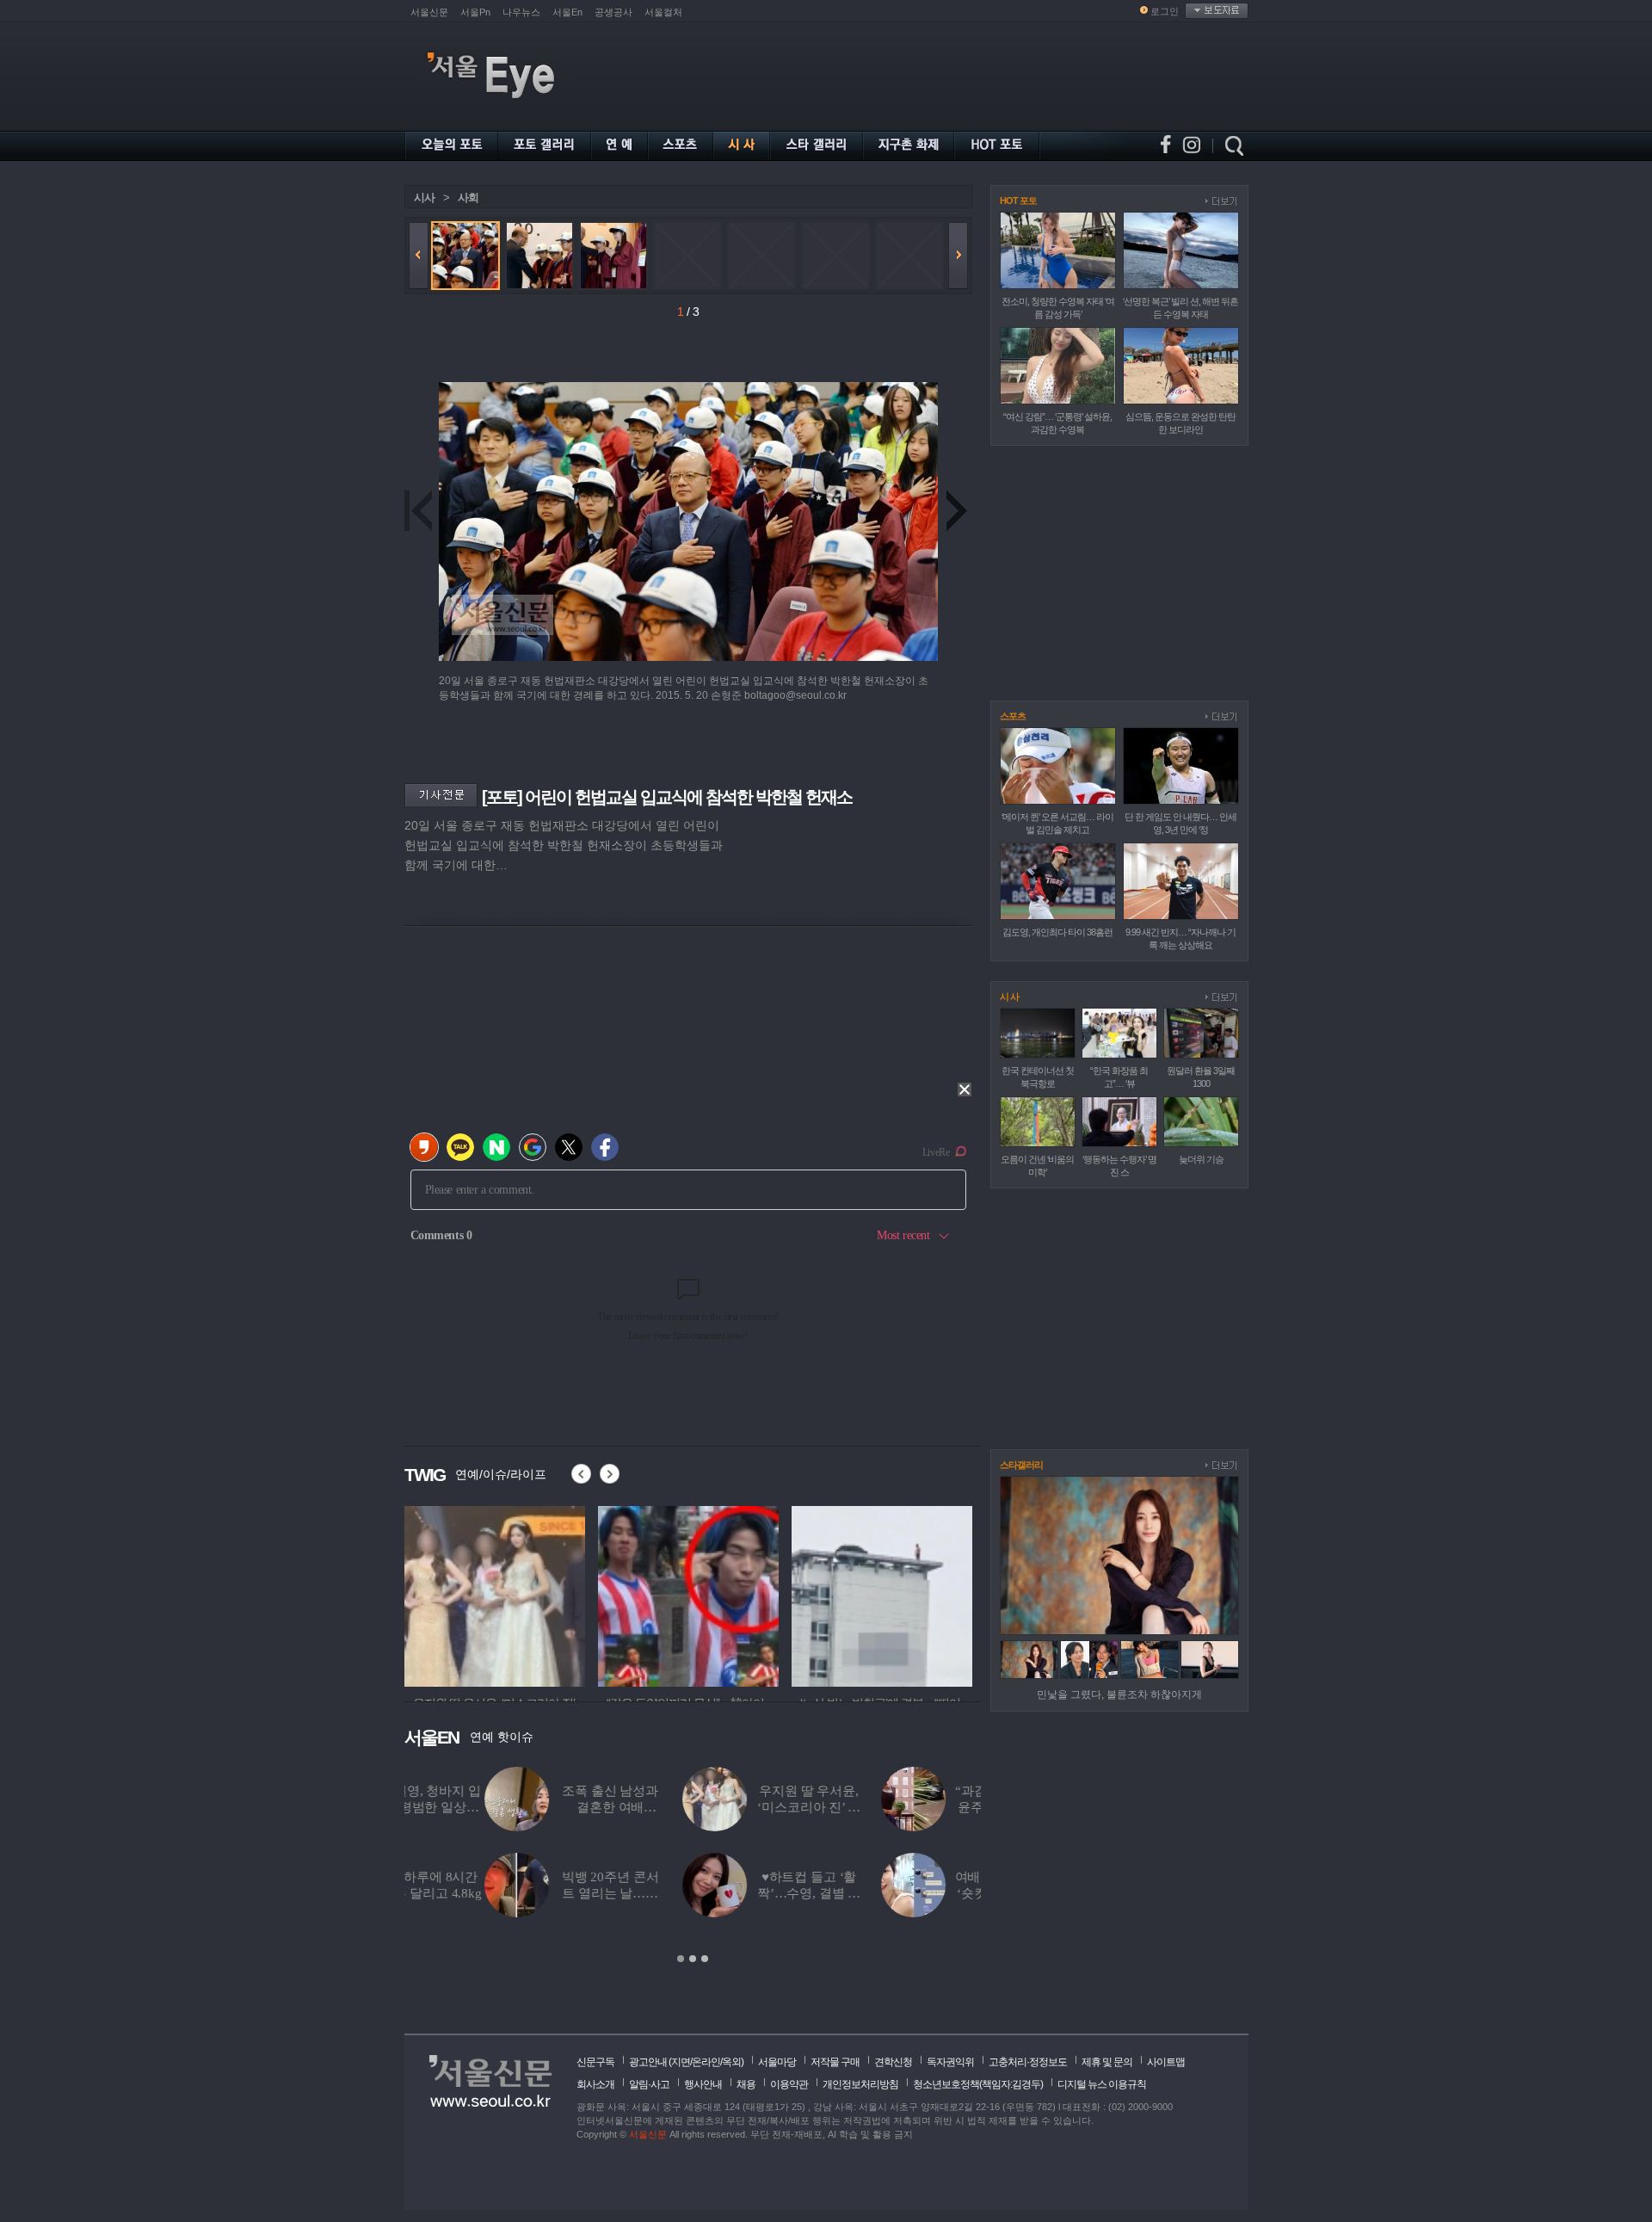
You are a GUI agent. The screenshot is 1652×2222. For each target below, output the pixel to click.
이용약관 (789, 2084)
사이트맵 (1166, 2062)
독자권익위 (950, 2062)
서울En (567, 12)
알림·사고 (649, 2084)
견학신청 (893, 2062)
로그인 (1165, 11)
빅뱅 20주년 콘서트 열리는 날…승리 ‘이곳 (530, 1893)
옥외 (731, 2062)
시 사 (1009, 997)
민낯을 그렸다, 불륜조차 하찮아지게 (1119, 1694)
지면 (681, 2062)
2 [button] (693, 1959)
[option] (495, 1594)
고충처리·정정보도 (1028, 2062)
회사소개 (595, 2084)
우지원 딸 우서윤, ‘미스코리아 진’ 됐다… (728, 1807)
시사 (424, 198)
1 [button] (681, 1959)
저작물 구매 (835, 2062)
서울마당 (777, 2062)
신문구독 (595, 2062)
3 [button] (705, 1959)
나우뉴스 (521, 12)
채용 (746, 2084)
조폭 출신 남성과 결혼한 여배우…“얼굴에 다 (530, 1807)
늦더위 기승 (1201, 1159)
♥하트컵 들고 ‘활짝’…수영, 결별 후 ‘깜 (729, 1893)
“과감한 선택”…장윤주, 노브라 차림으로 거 (928, 1807)
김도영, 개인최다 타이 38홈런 (1057, 932)
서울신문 (429, 12)
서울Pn (475, 12)
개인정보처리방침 (860, 2084)
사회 (468, 198)
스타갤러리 (1021, 1465)
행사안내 (703, 2084)
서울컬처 (663, 12)
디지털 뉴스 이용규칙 (1102, 2084)
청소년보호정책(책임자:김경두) (978, 2084)
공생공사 (613, 12)
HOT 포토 (1018, 201)
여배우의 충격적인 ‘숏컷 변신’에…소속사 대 (928, 1893)
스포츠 (1013, 716)
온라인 (706, 2062)
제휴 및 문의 (1107, 2062)
